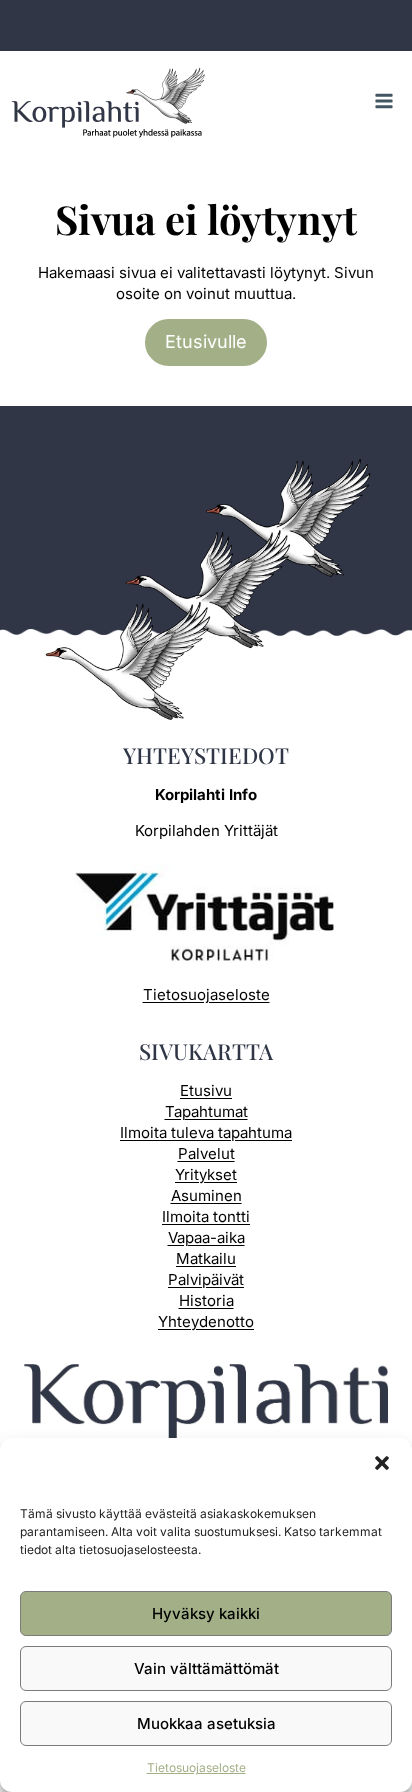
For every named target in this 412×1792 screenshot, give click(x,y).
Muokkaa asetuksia (206, 1723)
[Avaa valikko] (383, 100)
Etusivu (206, 1090)
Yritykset (206, 1174)
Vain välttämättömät (206, 1668)
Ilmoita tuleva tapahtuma (206, 1132)
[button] (382, 1463)
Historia (206, 1300)
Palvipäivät (206, 1279)
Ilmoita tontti (206, 1216)
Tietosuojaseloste (196, 1767)
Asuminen (206, 1195)
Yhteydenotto (206, 1321)
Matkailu (206, 1258)
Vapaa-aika (206, 1237)
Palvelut (206, 1153)
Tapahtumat (206, 1111)
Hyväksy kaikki (206, 1613)
